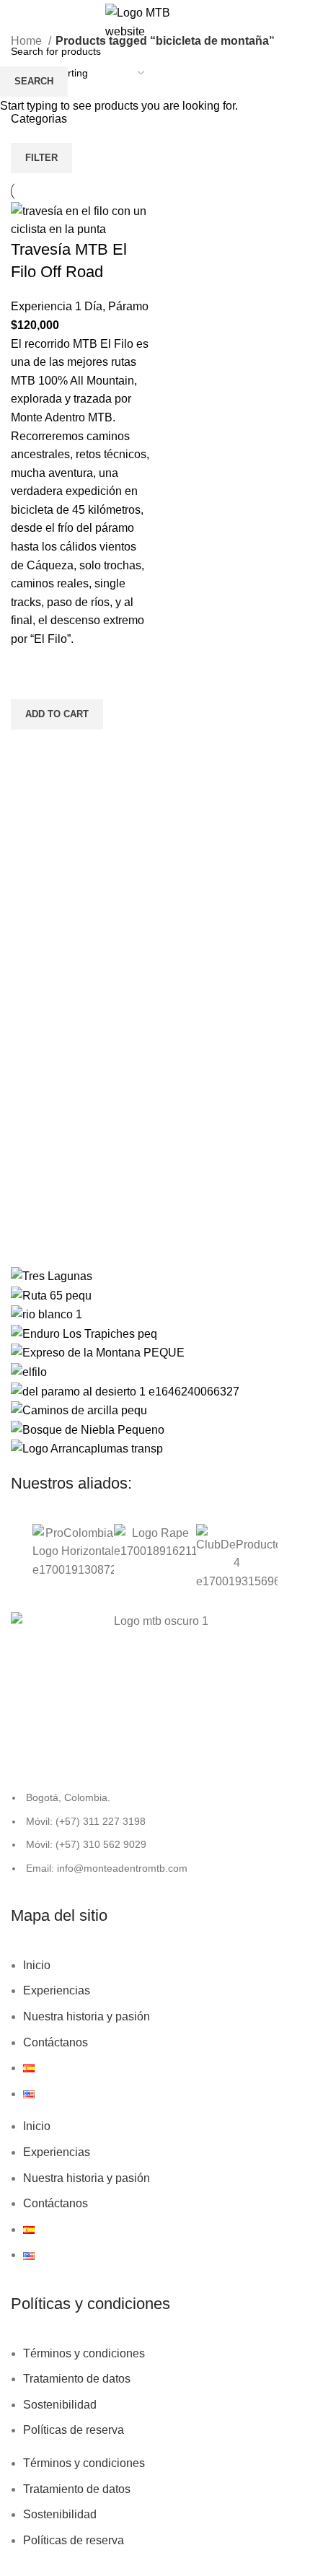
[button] (18, 1560)
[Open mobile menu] (28, 22)
